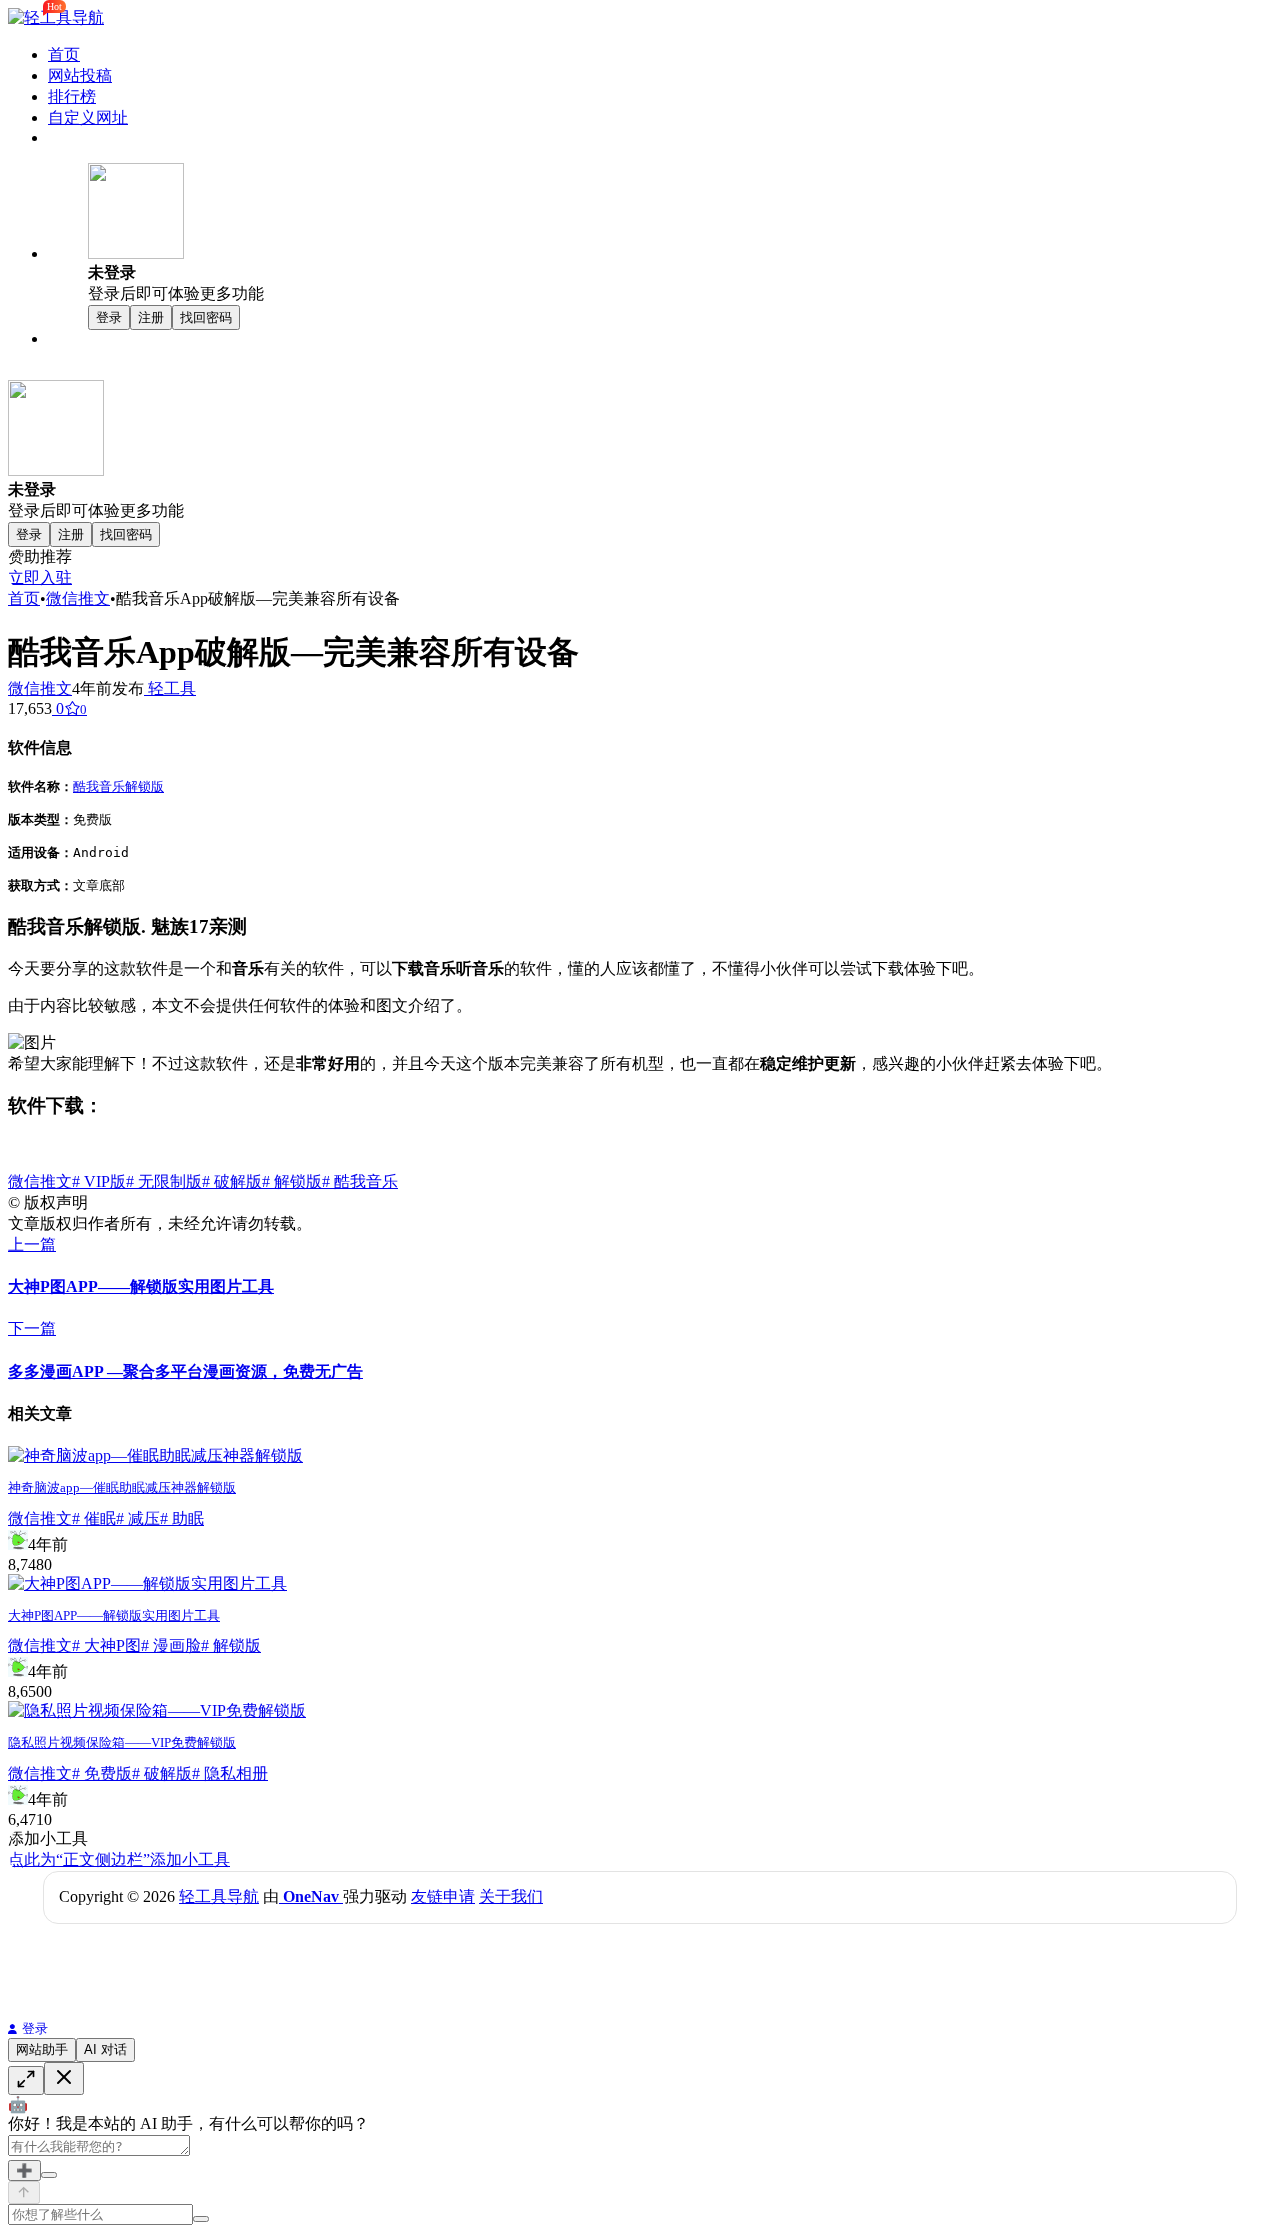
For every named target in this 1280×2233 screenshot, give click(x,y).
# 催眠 (94, 1518)
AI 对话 (105, 2049)
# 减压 (138, 1518)
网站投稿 (80, 75)
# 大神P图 (106, 1645)
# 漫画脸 (171, 1645)
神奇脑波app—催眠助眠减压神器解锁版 (122, 1487)
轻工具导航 (219, 1896)
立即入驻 (40, 577)
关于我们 (511, 1896)
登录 (35, 2028)
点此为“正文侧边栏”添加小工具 (119, 1859)
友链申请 (443, 1896)
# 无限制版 (164, 1181)
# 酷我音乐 (360, 1181)
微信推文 (78, 598)
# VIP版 (99, 1181)
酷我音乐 (99, 786)
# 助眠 (182, 1518)
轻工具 (170, 688)
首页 (64, 54)
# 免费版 (102, 1773)
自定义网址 (88, 117)
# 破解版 (232, 1181)
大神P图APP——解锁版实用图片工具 (114, 1615)
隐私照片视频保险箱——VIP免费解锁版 (122, 1742)
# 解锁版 (292, 1181)
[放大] (26, 2080)
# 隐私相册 (230, 1773)
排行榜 (72, 96)
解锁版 (144, 786)
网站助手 (42, 2049)
